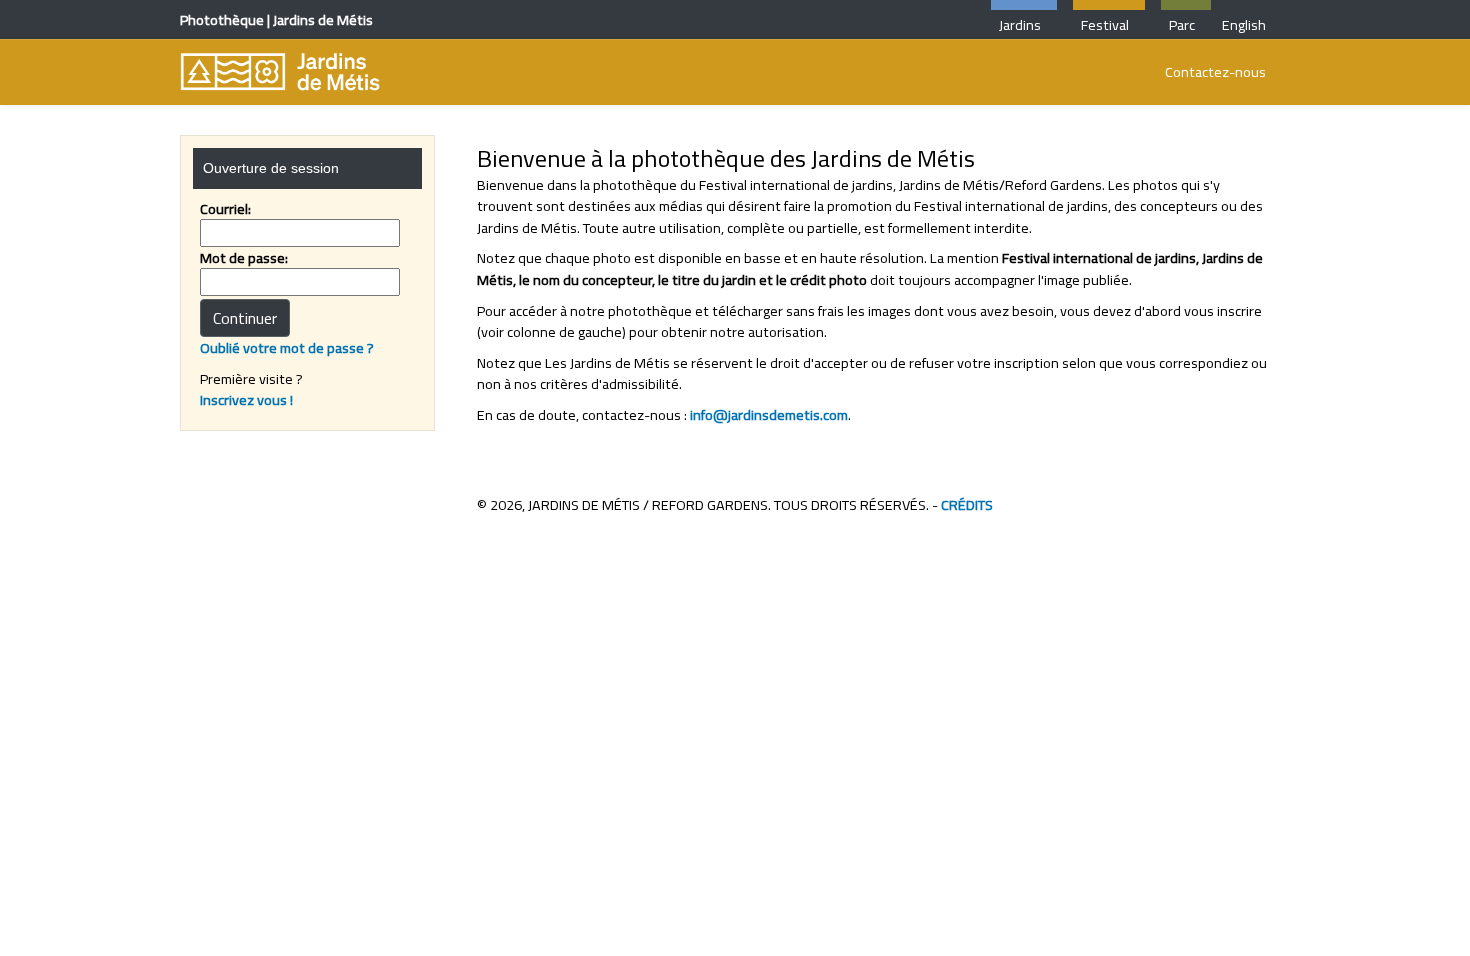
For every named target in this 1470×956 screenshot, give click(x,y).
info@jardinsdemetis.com (769, 414)
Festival (1105, 24)
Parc (1182, 24)
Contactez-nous (1215, 71)
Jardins (1020, 24)
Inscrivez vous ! (246, 399)
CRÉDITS (967, 504)
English (1242, 24)
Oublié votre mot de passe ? (287, 347)
